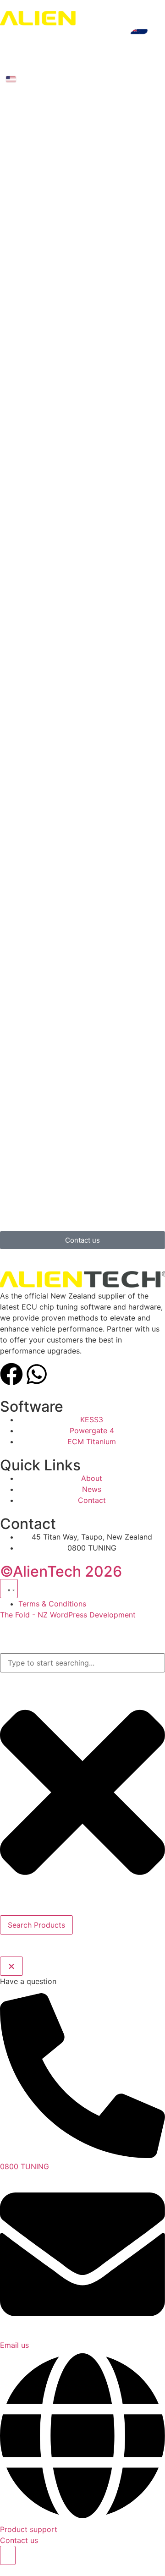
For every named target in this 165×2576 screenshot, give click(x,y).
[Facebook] (11, 1374)
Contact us (19, 2540)
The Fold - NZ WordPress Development (68, 1615)
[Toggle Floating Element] (8, 2555)
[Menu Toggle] (9, 1589)
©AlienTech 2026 (61, 1571)
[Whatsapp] (37, 1374)
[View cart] (22, 64)
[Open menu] (10, 48)
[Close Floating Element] (11, 1966)
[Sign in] (5, 64)
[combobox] (82, 1663)
